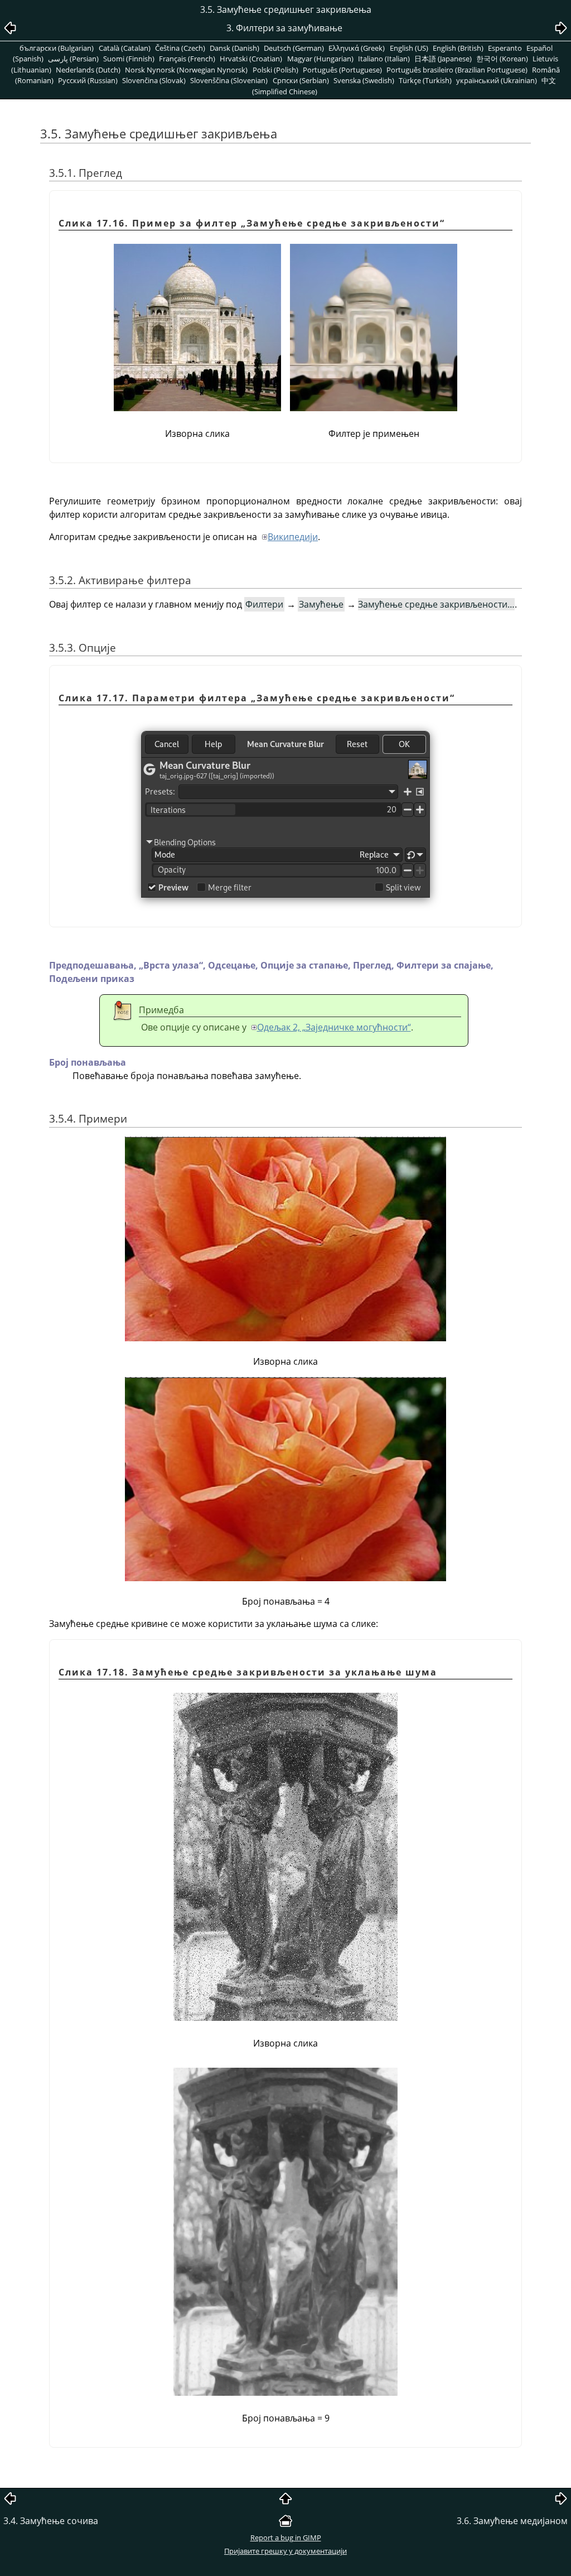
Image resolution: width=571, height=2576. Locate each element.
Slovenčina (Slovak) (154, 80)
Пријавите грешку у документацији (285, 2551)
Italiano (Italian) (384, 59)
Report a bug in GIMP (286, 2538)
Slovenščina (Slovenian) (229, 80)
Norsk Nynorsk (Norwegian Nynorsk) (186, 70)
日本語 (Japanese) (443, 59)
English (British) (458, 48)
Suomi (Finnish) (129, 59)
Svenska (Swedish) (364, 80)
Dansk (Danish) (234, 48)
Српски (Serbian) (301, 80)
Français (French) (187, 59)
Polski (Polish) (275, 70)
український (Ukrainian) (497, 80)
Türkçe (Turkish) (425, 80)
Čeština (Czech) (180, 48)
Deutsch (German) (294, 48)
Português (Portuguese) (342, 70)
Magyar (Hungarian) (320, 59)
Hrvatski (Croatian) (251, 59)
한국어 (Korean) (502, 59)
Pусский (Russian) (88, 80)
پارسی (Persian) (73, 59)
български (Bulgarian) (57, 48)
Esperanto (505, 48)
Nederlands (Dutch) (88, 70)
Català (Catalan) (125, 48)
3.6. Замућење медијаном (512, 2521)
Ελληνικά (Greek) (357, 48)
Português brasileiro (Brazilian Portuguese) (457, 70)
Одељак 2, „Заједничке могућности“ (334, 1027)
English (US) (409, 48)
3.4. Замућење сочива (51, 2521)
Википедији (293, 537)
